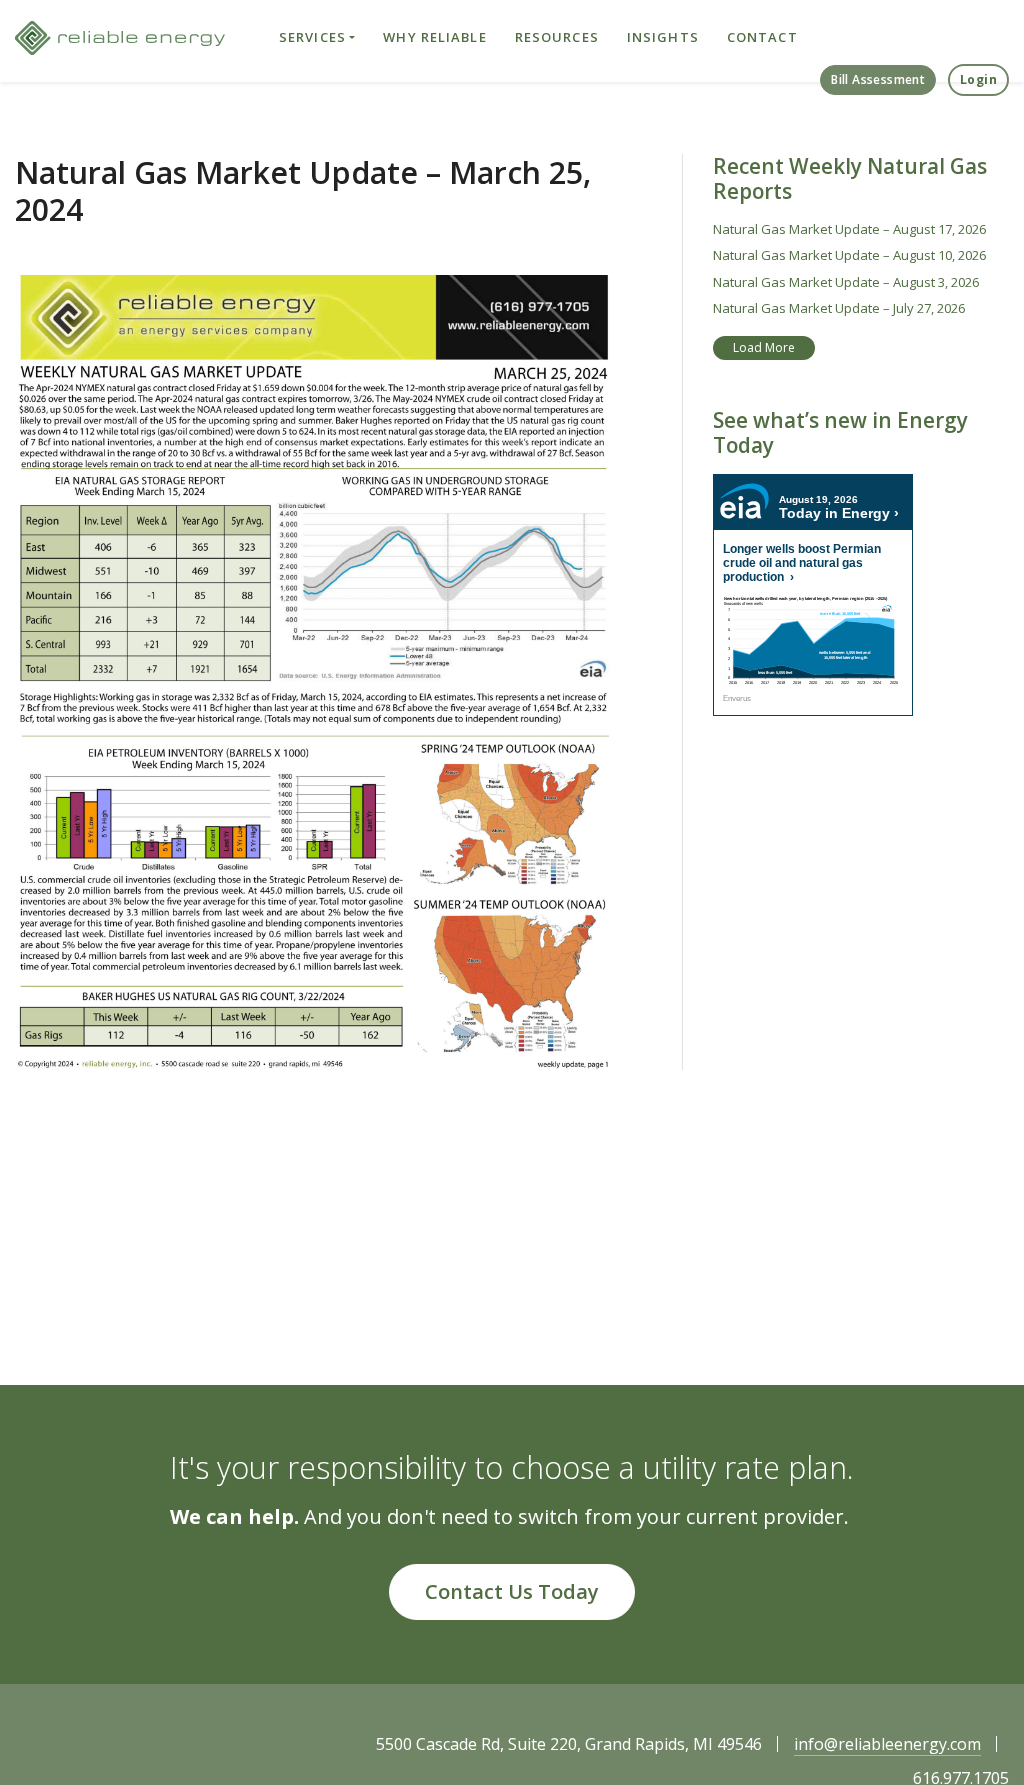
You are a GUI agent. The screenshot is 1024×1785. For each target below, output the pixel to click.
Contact (762, 37)
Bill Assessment (878, 79)
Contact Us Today (512, 1591)
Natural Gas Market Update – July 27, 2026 (839, 308)
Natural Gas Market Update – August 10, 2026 (849, 255)
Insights (663, 37)
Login (978, 79)
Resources (557, 37)
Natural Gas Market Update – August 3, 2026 (846, 282)
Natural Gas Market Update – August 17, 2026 (849, 229)
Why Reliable (434, 37)
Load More (764, 347)
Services (312, 37)
